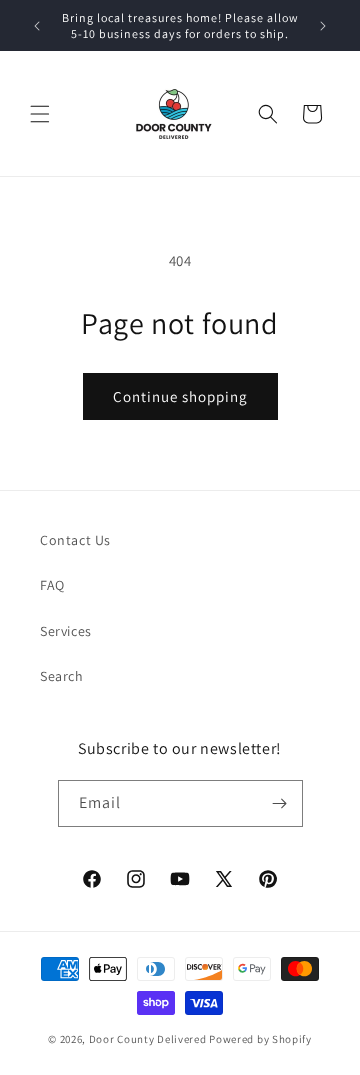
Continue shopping (180, 396)
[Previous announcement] (37, 26)
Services (66, 631)
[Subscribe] (280, 803)
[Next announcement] (323, 26)
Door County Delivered (148, 1039)
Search (62, 676)
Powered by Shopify (260, 1039)
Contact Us (75, 540)
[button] (40, 114)
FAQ (52, 585)
